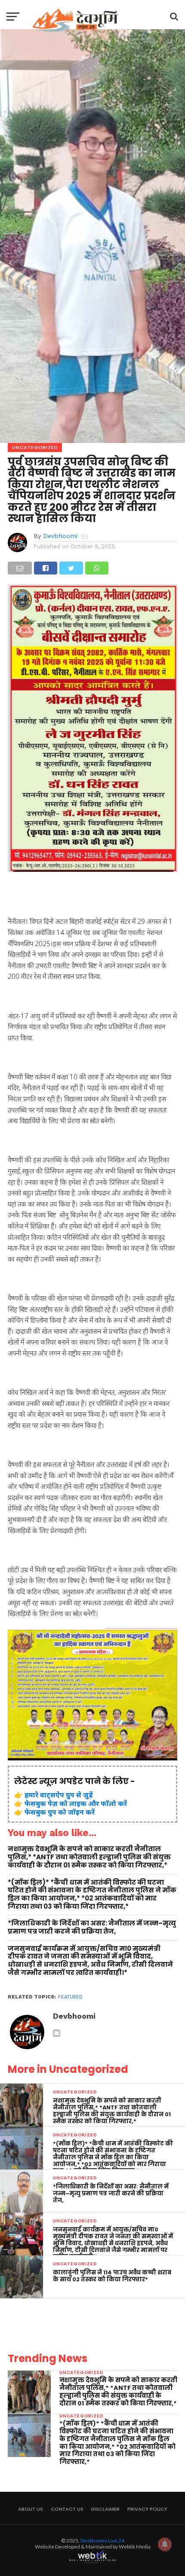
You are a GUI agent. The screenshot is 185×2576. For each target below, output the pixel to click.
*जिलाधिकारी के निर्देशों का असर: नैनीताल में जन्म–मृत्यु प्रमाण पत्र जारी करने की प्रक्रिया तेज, (92, 1927)
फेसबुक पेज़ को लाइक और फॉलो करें (76, 1803)
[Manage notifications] (165, 2544)
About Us (31, 2509)
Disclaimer (105, 2509)
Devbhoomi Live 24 (102, 2541)
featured (70, 1997)
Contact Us (67, 2509)
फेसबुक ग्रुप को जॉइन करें (60, 1812)
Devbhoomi (60, 536)
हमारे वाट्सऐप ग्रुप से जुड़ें (59, 1795)
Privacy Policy (147, 2509)
